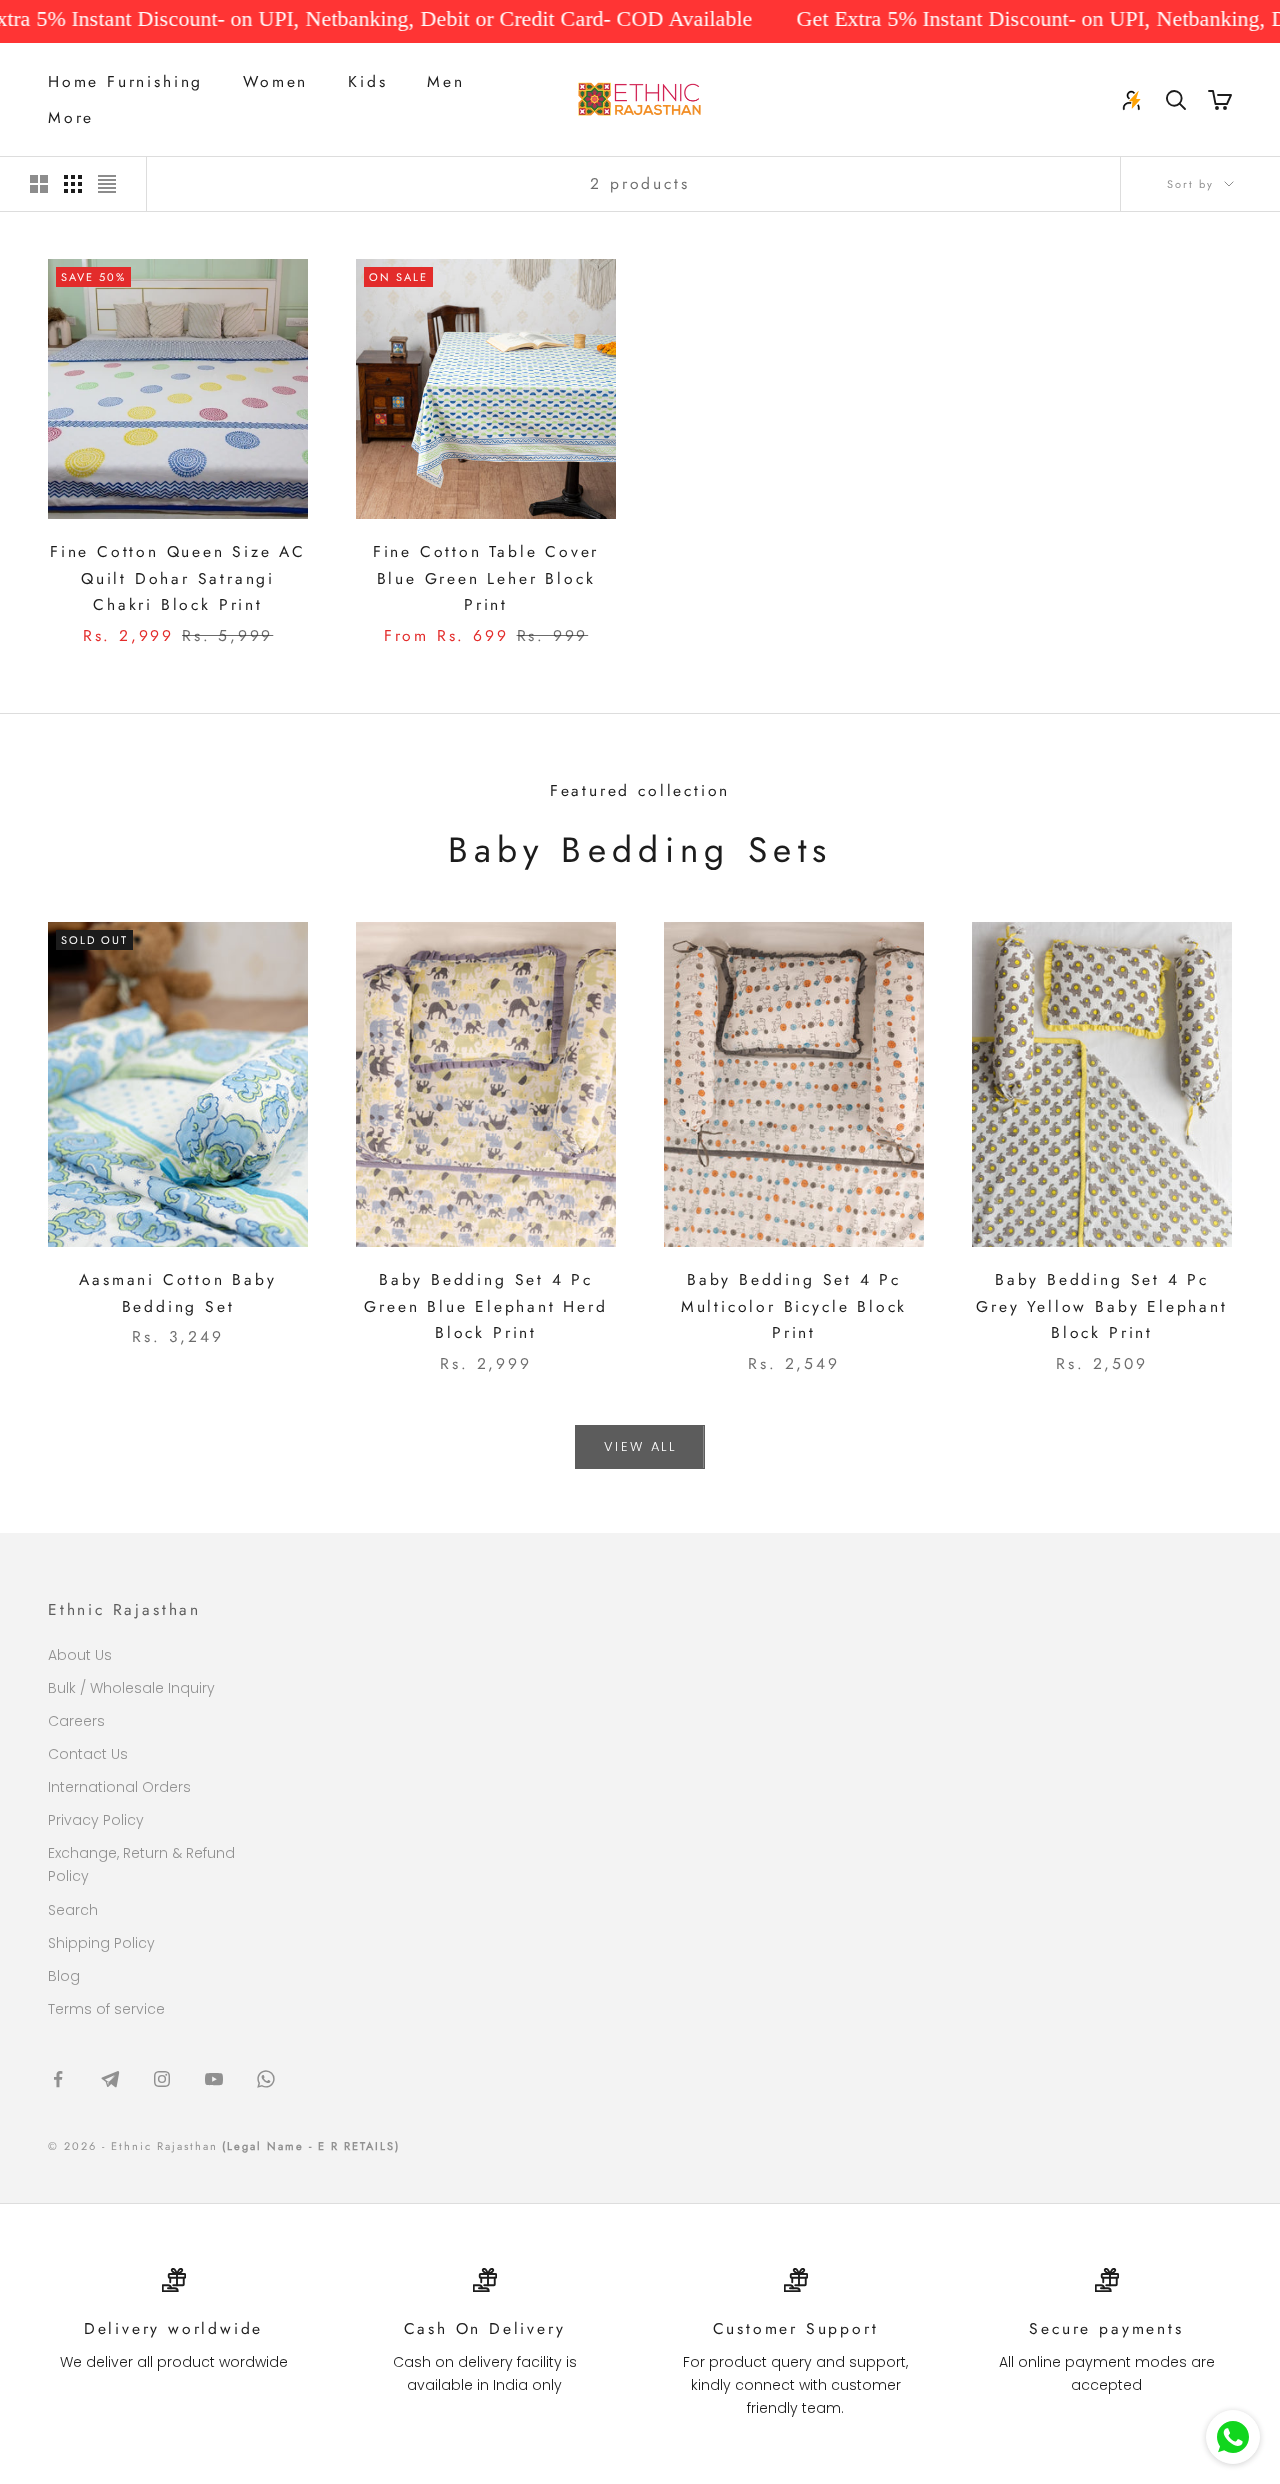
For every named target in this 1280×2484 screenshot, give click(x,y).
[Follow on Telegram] (110, 2079)
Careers (76, 1721)
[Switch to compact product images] (107, 184)
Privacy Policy (96, 1820)
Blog (64, 1976)
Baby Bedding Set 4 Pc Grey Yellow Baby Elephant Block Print (1101, 1306)
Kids (367, 81)
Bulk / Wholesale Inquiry (131, 1688)
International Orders (119, 1787)
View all (640, 1446)
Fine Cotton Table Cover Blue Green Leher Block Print (486, 578)
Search (73, 1910)
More (71, 117)
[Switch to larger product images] (39, 184)
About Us (80, 1655)
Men (445, 81)
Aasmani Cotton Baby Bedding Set (177, 1293)
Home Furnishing (125, 81)
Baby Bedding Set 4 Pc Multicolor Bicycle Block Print (794, 1306)
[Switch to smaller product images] (73, 184)
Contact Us (88, 1754)
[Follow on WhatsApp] (266, 2079)
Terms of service (106, 2009)
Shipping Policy (101, 1943)
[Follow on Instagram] (162, 2079)
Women (275, 81)
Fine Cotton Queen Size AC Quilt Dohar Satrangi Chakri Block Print (178, 578)
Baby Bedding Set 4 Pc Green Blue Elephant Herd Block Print (485, 1306)
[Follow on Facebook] (58, 2079)
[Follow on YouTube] (214, 2079)
